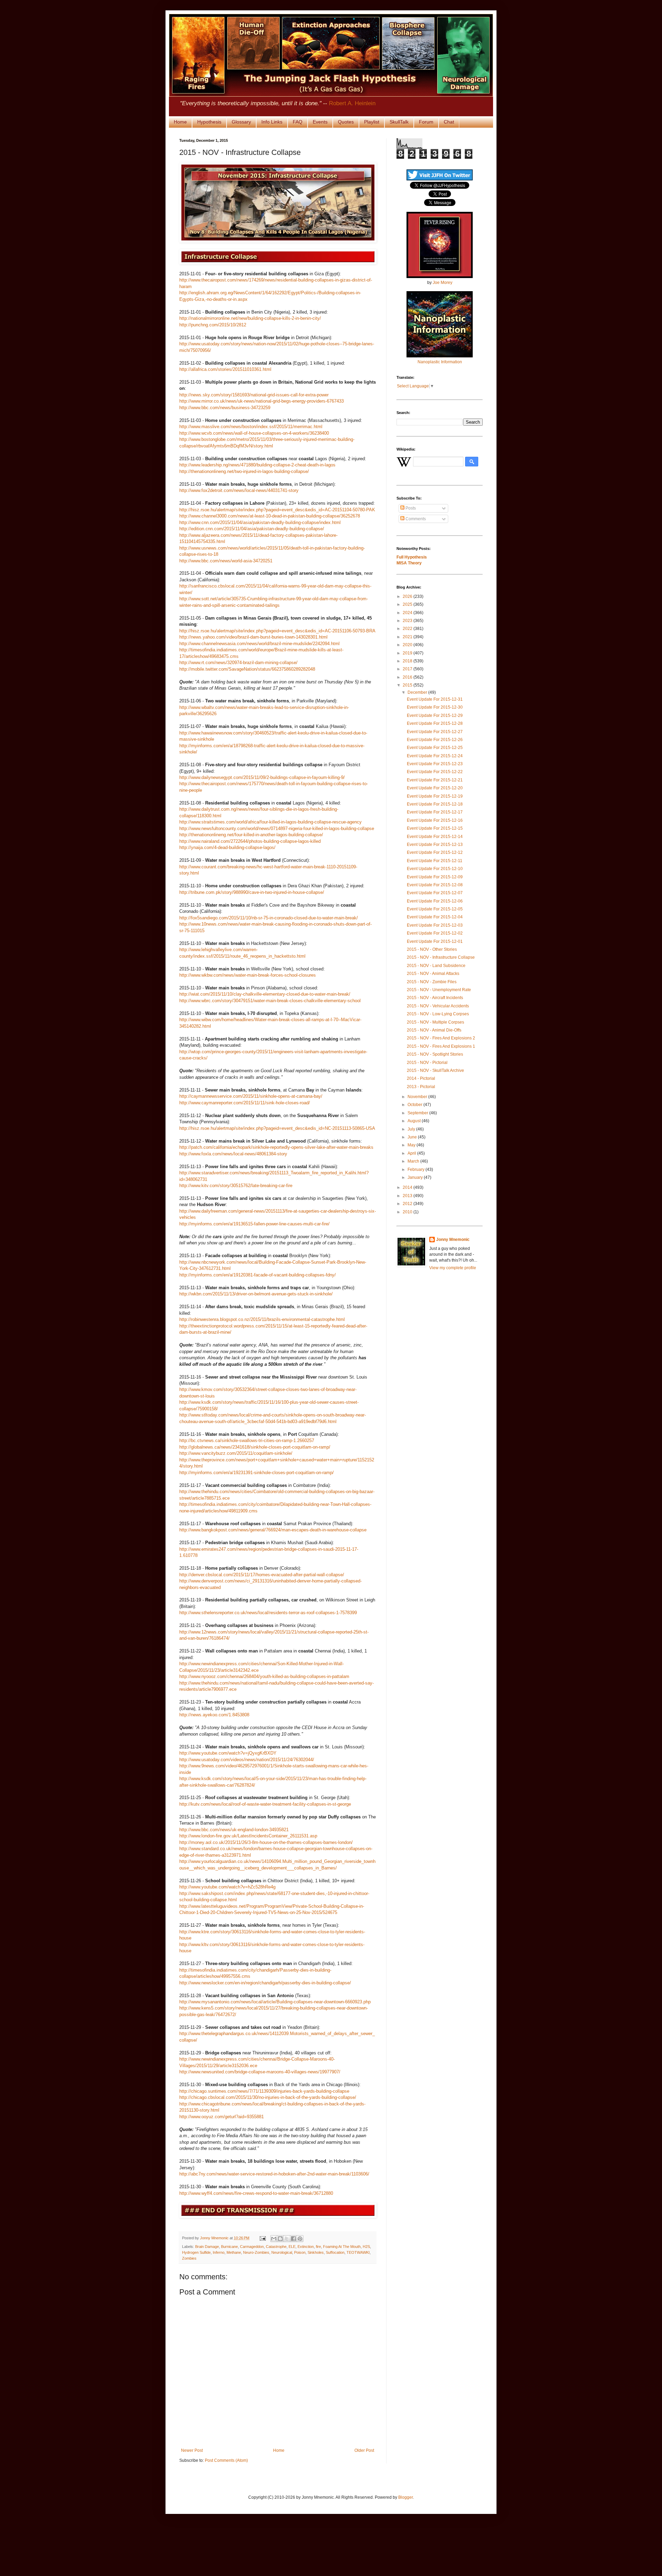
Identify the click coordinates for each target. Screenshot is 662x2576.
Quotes (346, 122)
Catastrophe (276, 2247)
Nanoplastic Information (440, 362)
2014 (408, 1187)
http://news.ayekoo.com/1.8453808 (214, 1715)
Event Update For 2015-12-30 (435, 707)
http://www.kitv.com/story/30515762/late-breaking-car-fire (236, 1186)
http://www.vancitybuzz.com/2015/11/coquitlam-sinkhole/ (236, 1453)
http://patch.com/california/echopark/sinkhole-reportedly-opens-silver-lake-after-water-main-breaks (276, 1147)
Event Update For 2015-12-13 (435, 845)
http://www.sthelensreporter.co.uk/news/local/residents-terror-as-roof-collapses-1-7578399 (268, 1613)
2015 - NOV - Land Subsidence (436, 966)
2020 (408, 645)
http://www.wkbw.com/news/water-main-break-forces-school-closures (248, 975)
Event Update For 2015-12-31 (435, 699)
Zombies (189, 2258)
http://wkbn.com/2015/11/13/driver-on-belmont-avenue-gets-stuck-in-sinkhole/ (256, 1294)
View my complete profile (453, 1268)
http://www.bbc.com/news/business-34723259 (225, 408)
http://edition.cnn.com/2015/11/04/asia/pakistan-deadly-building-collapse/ (252, 529)
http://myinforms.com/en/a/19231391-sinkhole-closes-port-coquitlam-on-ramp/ (257, 1473)
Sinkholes (316, 2252)
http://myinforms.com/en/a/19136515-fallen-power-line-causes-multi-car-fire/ (254, 1224)
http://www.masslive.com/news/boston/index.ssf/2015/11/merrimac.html (251, 427)
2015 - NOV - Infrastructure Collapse (441, 957)
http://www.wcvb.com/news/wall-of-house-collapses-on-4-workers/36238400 (254, 433)
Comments (415, 519)
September (418, 1113)
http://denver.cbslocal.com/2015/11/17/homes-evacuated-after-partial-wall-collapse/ (262, 1575)
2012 (408, 1204)
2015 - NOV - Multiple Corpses (435, 1022)
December (418, 692)
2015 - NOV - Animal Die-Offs (434, 1030)
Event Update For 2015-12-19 (435, 796)
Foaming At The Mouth (342, 2247)
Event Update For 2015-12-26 (435, 740)
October (415, 1105)
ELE (292, 2247)
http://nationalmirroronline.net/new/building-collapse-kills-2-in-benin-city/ (250, 318)
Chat (449, 122)
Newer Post (192, 2450)
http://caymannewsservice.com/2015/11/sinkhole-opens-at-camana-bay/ (251, 1096)
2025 (408, 604)
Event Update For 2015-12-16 (435, 820)
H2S (366, 2247)
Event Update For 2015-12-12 (435, 852)
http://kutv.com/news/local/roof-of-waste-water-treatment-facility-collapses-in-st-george (265, 1804)
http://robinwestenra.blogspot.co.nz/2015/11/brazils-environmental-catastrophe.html (262, 1319)
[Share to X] (287, 2239)
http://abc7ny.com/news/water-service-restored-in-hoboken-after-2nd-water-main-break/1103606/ (274, 2174)
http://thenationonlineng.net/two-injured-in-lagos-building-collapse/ (244, 471)
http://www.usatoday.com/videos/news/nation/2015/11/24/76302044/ (247, 1760)
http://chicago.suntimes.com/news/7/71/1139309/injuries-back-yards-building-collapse (264, 2091)
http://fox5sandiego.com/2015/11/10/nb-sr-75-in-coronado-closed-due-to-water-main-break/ (269, 918)
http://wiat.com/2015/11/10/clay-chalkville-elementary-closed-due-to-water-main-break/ (265, 994)
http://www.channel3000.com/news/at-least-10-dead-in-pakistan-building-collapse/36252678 (270, 516)
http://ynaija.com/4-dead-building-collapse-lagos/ (227, 847)
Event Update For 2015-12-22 (435, 772)
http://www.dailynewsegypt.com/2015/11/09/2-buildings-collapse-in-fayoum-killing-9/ (262, 777)
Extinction (306, 2247)
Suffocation (335, 2252)
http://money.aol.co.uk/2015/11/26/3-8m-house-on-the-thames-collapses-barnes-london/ (266, 1842)
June (413, 1137)
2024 (408, 613)
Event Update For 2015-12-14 (435, 837)
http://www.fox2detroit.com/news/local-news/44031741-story (239, 490)
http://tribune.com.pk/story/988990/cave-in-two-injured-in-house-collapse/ (252, 892)
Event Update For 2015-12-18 (435, 804)
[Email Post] (262, 2238)
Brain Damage (207, 2247)
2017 (408, 669)
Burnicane (229, 2247)
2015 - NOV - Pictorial (427, 1063)
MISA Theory (409, 563)
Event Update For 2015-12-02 (435, 933)
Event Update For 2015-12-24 (435, 756)
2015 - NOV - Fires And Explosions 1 (441, 1046)
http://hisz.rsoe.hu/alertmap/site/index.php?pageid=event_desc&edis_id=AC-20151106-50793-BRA (277, 631)
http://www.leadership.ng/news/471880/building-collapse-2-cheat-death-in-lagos (257, 465)
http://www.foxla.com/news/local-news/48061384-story (233, 1154)
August (415, 1121)
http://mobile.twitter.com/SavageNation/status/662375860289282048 (247, 669)
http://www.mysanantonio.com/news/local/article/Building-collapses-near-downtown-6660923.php (275, 2002)
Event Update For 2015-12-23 (435, 764)
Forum (426, 122)
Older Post (364, 2450)
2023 (408, 621)
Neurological (282, 2252)
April (412, 1153)
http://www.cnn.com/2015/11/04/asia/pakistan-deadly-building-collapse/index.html (260, 522)
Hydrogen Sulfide (196, 2252)
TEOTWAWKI (358, 2252)
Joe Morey (443, 283)
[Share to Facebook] (293, 2239)
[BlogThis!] (280, 2239)
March (414, 1161)
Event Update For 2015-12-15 (435, 828)
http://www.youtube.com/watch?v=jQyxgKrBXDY (228, 1753)
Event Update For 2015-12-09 (435, 877)
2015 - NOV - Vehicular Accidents (438, 1006)
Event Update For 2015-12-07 (435, 893)
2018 (408, 661)
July (412, 1129)
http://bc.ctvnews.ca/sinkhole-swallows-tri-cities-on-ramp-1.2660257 (247, 1440)
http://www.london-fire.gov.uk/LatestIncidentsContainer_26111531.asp (248, 1836)
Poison (300, 2252)
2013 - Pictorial (421, 1087)
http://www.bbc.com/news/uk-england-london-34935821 (234, 1830)
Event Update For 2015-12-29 (435, 715)
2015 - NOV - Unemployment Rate (439, 990)
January (416, 1177)
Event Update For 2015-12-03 (435, 925)
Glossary (241, 122)
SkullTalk (399, 122)
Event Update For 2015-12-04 (435, 917)
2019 (408, 653)
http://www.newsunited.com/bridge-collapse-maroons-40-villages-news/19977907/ (260, 2072)
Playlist (372, 122)
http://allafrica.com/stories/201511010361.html (225, 369)
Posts (410, 508)
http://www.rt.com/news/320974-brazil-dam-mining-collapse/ (238, 663)
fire (318, 2247)
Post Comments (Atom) (226, 2460)
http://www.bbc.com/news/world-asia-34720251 (226, 561)
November (418, 1097)
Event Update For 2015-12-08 (435, 885)
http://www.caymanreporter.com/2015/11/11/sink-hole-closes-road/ (245, 1103)
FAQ (298, 122)
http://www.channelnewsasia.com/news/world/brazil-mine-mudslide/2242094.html (259, 644)
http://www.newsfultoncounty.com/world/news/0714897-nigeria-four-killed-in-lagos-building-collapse (277, 828)
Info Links (272, 122)
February (417, 1169)
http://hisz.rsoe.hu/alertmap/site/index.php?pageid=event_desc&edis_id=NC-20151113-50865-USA (277, 1128)
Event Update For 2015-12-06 (435, 901)
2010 (408, 1212)
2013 (408, 1196)
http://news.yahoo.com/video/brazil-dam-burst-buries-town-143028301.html (253, 637)
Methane (234, 2252)
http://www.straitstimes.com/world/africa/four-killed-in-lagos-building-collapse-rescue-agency (270, 822)
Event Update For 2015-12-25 (435, 748)
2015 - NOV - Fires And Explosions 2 (441, 1038)
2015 (408, 685)
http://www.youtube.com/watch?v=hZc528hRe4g (227, 1887)
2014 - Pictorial (421, 1078)
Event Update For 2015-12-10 (435, 869)
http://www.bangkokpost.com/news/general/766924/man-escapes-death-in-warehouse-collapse (273, 1530)
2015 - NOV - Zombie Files (432, 982)
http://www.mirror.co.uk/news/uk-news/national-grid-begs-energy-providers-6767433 (262, 401)
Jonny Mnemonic (453, 1240)
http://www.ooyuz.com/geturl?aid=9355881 (222, 2117)
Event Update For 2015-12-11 (435, 861)
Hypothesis (209, 122)
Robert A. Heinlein (352, 103)
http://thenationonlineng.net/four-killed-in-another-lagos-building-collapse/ (251, 835)
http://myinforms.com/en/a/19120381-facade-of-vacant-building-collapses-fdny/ (258, 1275)
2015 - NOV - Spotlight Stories (435, 1054)
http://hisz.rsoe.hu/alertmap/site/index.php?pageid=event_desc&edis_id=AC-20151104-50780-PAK (277, 510)
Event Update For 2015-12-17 (435, 812)
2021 (408, 637)
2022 (408, 629)
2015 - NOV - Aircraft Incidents (435, 998)
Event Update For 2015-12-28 (435, 723)
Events (320, 122)
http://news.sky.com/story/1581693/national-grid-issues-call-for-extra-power (254, 395)
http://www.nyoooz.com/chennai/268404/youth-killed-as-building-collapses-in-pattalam (264, 1676)
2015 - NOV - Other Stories (432, 949)
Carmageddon (252, 2247)
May (412, 1145)
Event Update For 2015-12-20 (435, 788)
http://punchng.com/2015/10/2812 (213, 325)
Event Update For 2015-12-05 (435, 909)
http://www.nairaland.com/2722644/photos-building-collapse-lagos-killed (250, 841)
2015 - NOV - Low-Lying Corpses (438, 1014)
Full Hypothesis (412, 557)
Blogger (405, 2497)
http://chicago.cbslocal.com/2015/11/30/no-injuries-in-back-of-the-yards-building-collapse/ (268, 2097)
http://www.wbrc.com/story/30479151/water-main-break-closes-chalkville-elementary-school (270, 1001)
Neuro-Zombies (256, 2252)
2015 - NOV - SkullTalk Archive (435, 1070)
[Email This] (274, 2239)
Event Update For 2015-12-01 (435, 941)
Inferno (219, 2252)
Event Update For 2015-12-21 (435, 780)
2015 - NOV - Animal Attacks (433, 974)
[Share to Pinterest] (300, 2239)
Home (180, 122)
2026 (408, 596)
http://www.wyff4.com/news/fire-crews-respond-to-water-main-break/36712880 (256, 2193)
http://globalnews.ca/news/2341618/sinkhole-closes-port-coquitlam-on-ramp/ (255, 1447)
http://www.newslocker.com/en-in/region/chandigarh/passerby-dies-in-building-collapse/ (265, 1983)
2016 (408, 677)
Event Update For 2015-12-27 (435, 732)
